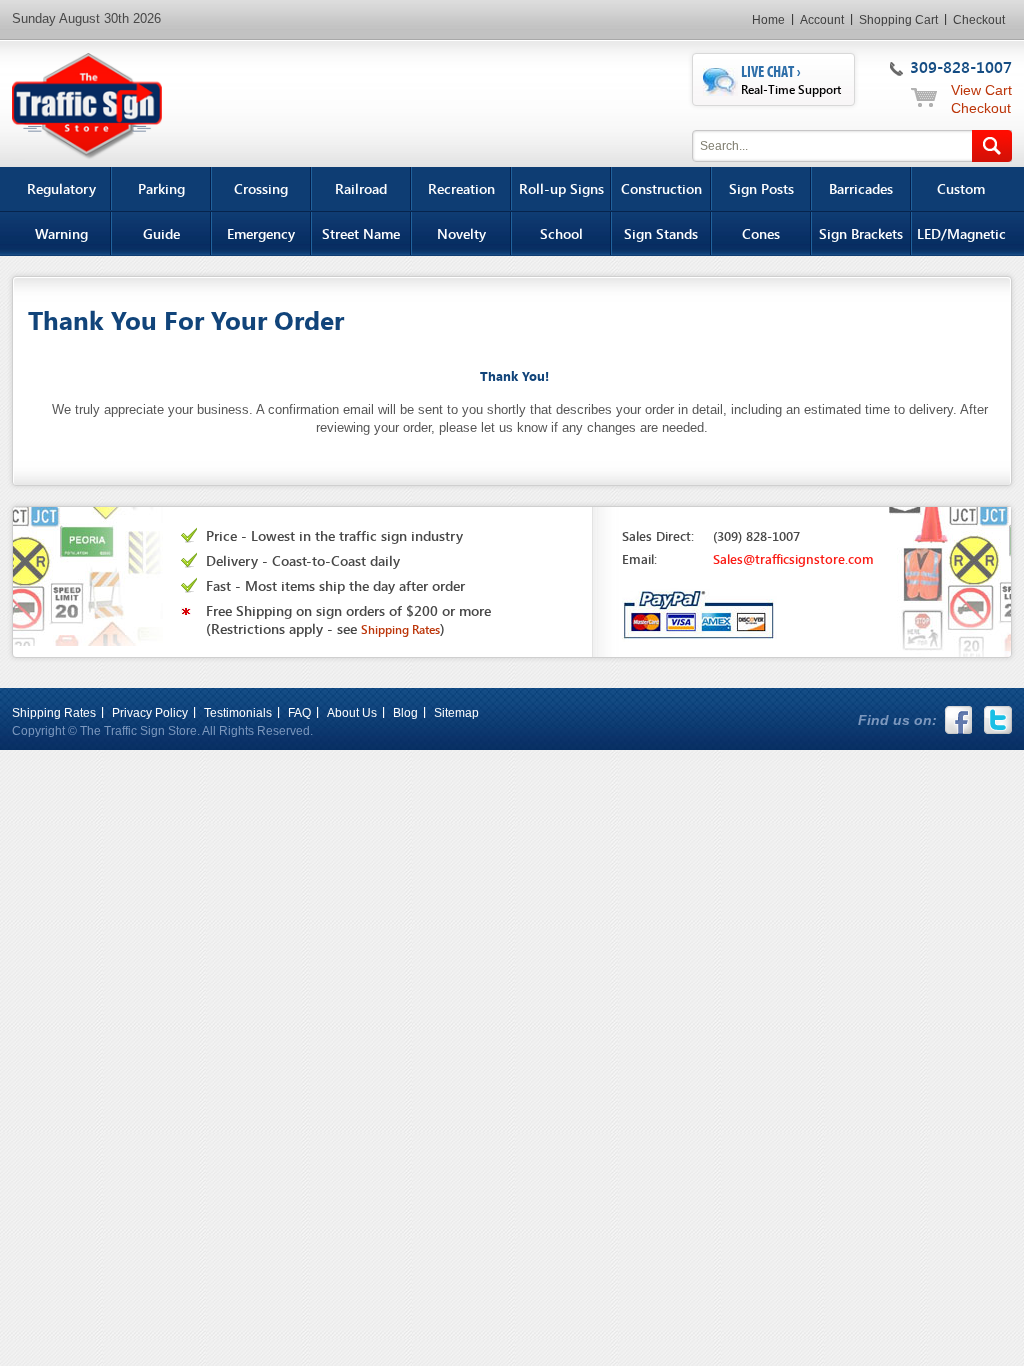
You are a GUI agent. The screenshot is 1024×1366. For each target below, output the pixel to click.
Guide (161, 233)
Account (822, 20)
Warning (61, 233)
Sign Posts (761, 188)
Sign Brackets (861, 233)
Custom (961, 188)
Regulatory (61, 188)
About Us (352, 713)
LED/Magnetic (961, 233)
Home (768, 20)
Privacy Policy (150, 713)
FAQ (299, 713)
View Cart (981, 90)
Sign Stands (661, 233)
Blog (405, 713)
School (561, 233)
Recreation (461, 188)
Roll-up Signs (561, 188)
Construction (661, 188)
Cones (761, 233)
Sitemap (456, 713)
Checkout (979, 20)
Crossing (261, 188)
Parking (161, 188)
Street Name (361, 233)
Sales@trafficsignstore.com (793, 559)
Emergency (261, 233)
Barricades (861, 188)
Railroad (361, 188)
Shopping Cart (898, 20)
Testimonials (238, 713)
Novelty (461, 233)
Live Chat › (791, 80)
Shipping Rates (54, 713)
